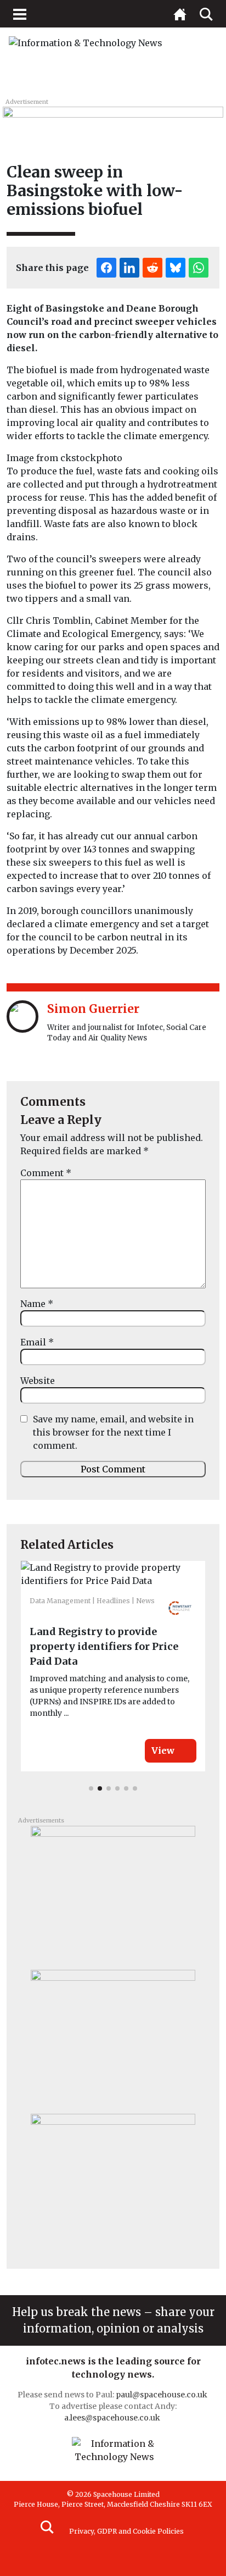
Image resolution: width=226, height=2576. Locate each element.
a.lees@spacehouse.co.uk (113, 2418)
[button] (91, 1788)
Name (37, 1304)
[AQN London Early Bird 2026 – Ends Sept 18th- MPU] (113, 1893)
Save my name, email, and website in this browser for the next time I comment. (113, 1432)
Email (37, 1342)
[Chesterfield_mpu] (113, 2037)
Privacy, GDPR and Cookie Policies (126, 2531)
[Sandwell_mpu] (113, 2181)
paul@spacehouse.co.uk (162, 2395)
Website (38, 1381)
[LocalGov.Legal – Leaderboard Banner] (113, 119)
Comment (46, 1173)
